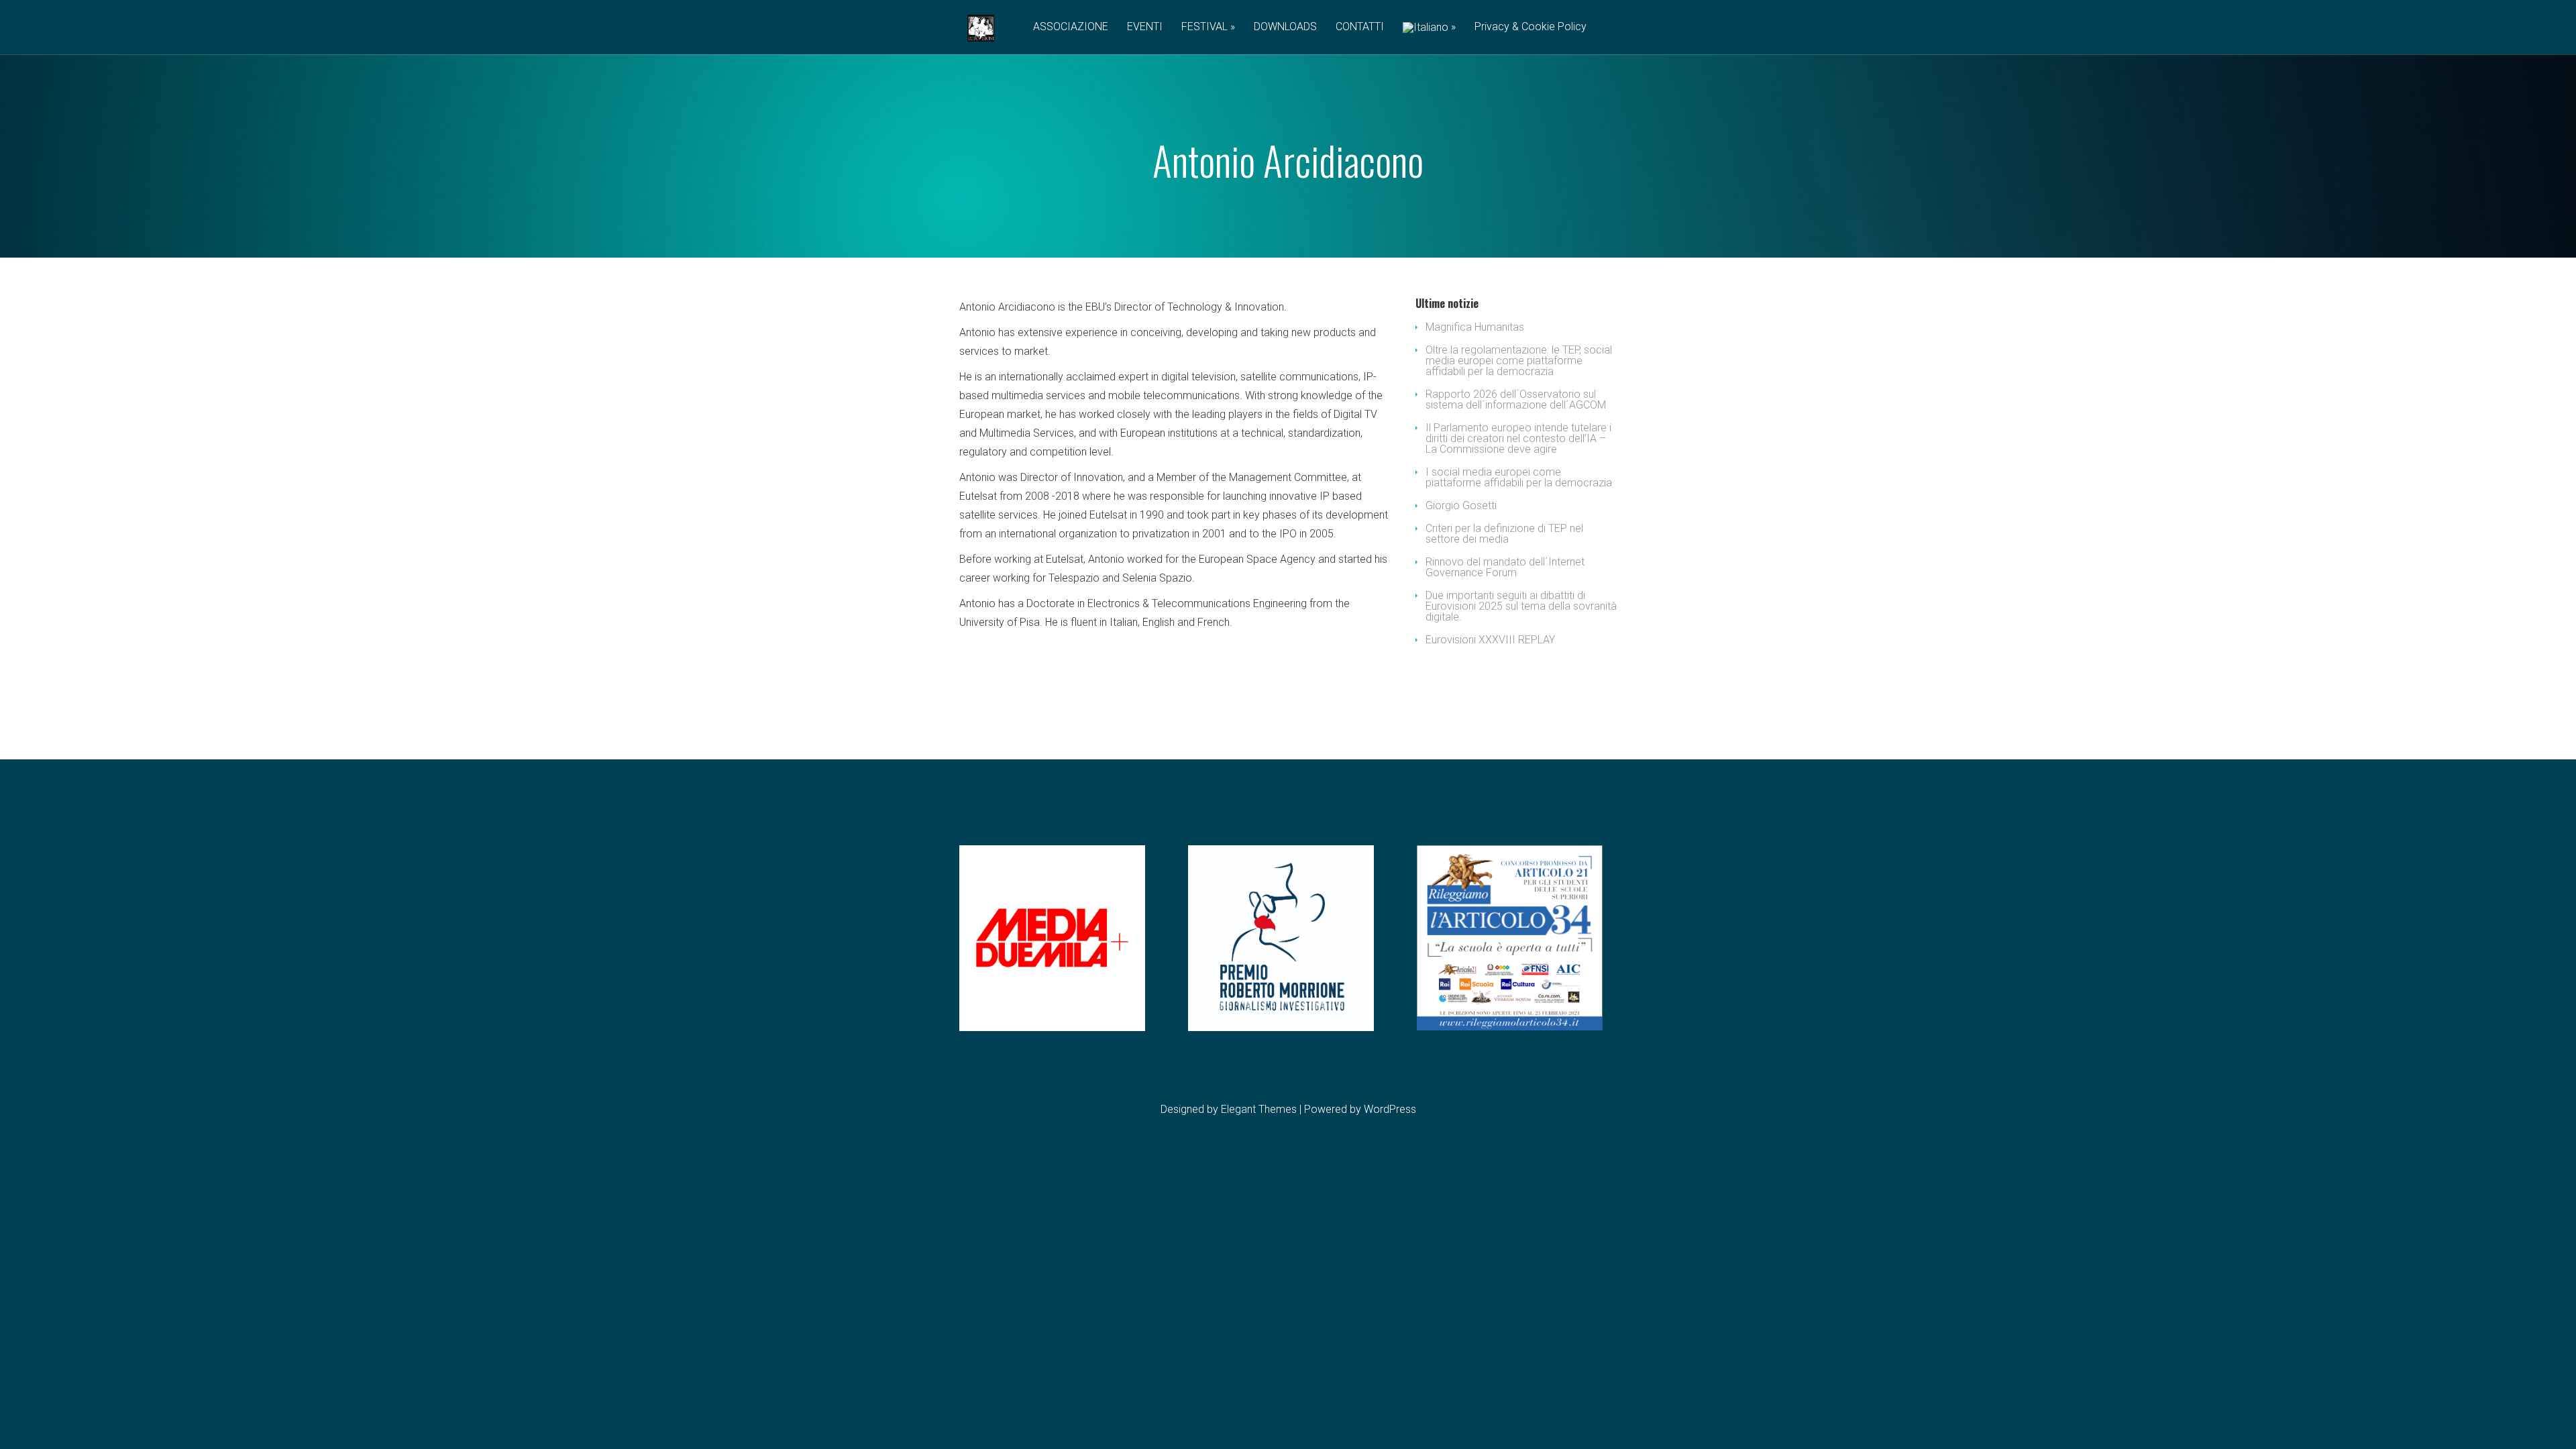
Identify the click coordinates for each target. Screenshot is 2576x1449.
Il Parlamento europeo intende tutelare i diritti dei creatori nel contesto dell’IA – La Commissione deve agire (1518, 438)
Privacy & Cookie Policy (1531, 27)
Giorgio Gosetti (1461, 505)
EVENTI (1145, 27)
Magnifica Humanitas (1475, 327)
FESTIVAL (1204, 27)
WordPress (1390, 1109)
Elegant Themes (1259, 1109)
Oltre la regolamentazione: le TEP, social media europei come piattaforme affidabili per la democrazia (1519, 361)
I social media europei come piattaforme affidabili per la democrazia (1519, 477)
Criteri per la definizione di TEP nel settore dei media (1504, 534)
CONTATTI (1360, 27)
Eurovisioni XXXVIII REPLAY (1490, 640)
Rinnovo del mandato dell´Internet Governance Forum (1505, 567)
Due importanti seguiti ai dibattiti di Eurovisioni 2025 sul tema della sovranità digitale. (1521, 606)
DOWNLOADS (1285, 27)
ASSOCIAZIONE (1071, 27)
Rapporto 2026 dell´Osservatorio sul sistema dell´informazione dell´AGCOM (1516, 399)
